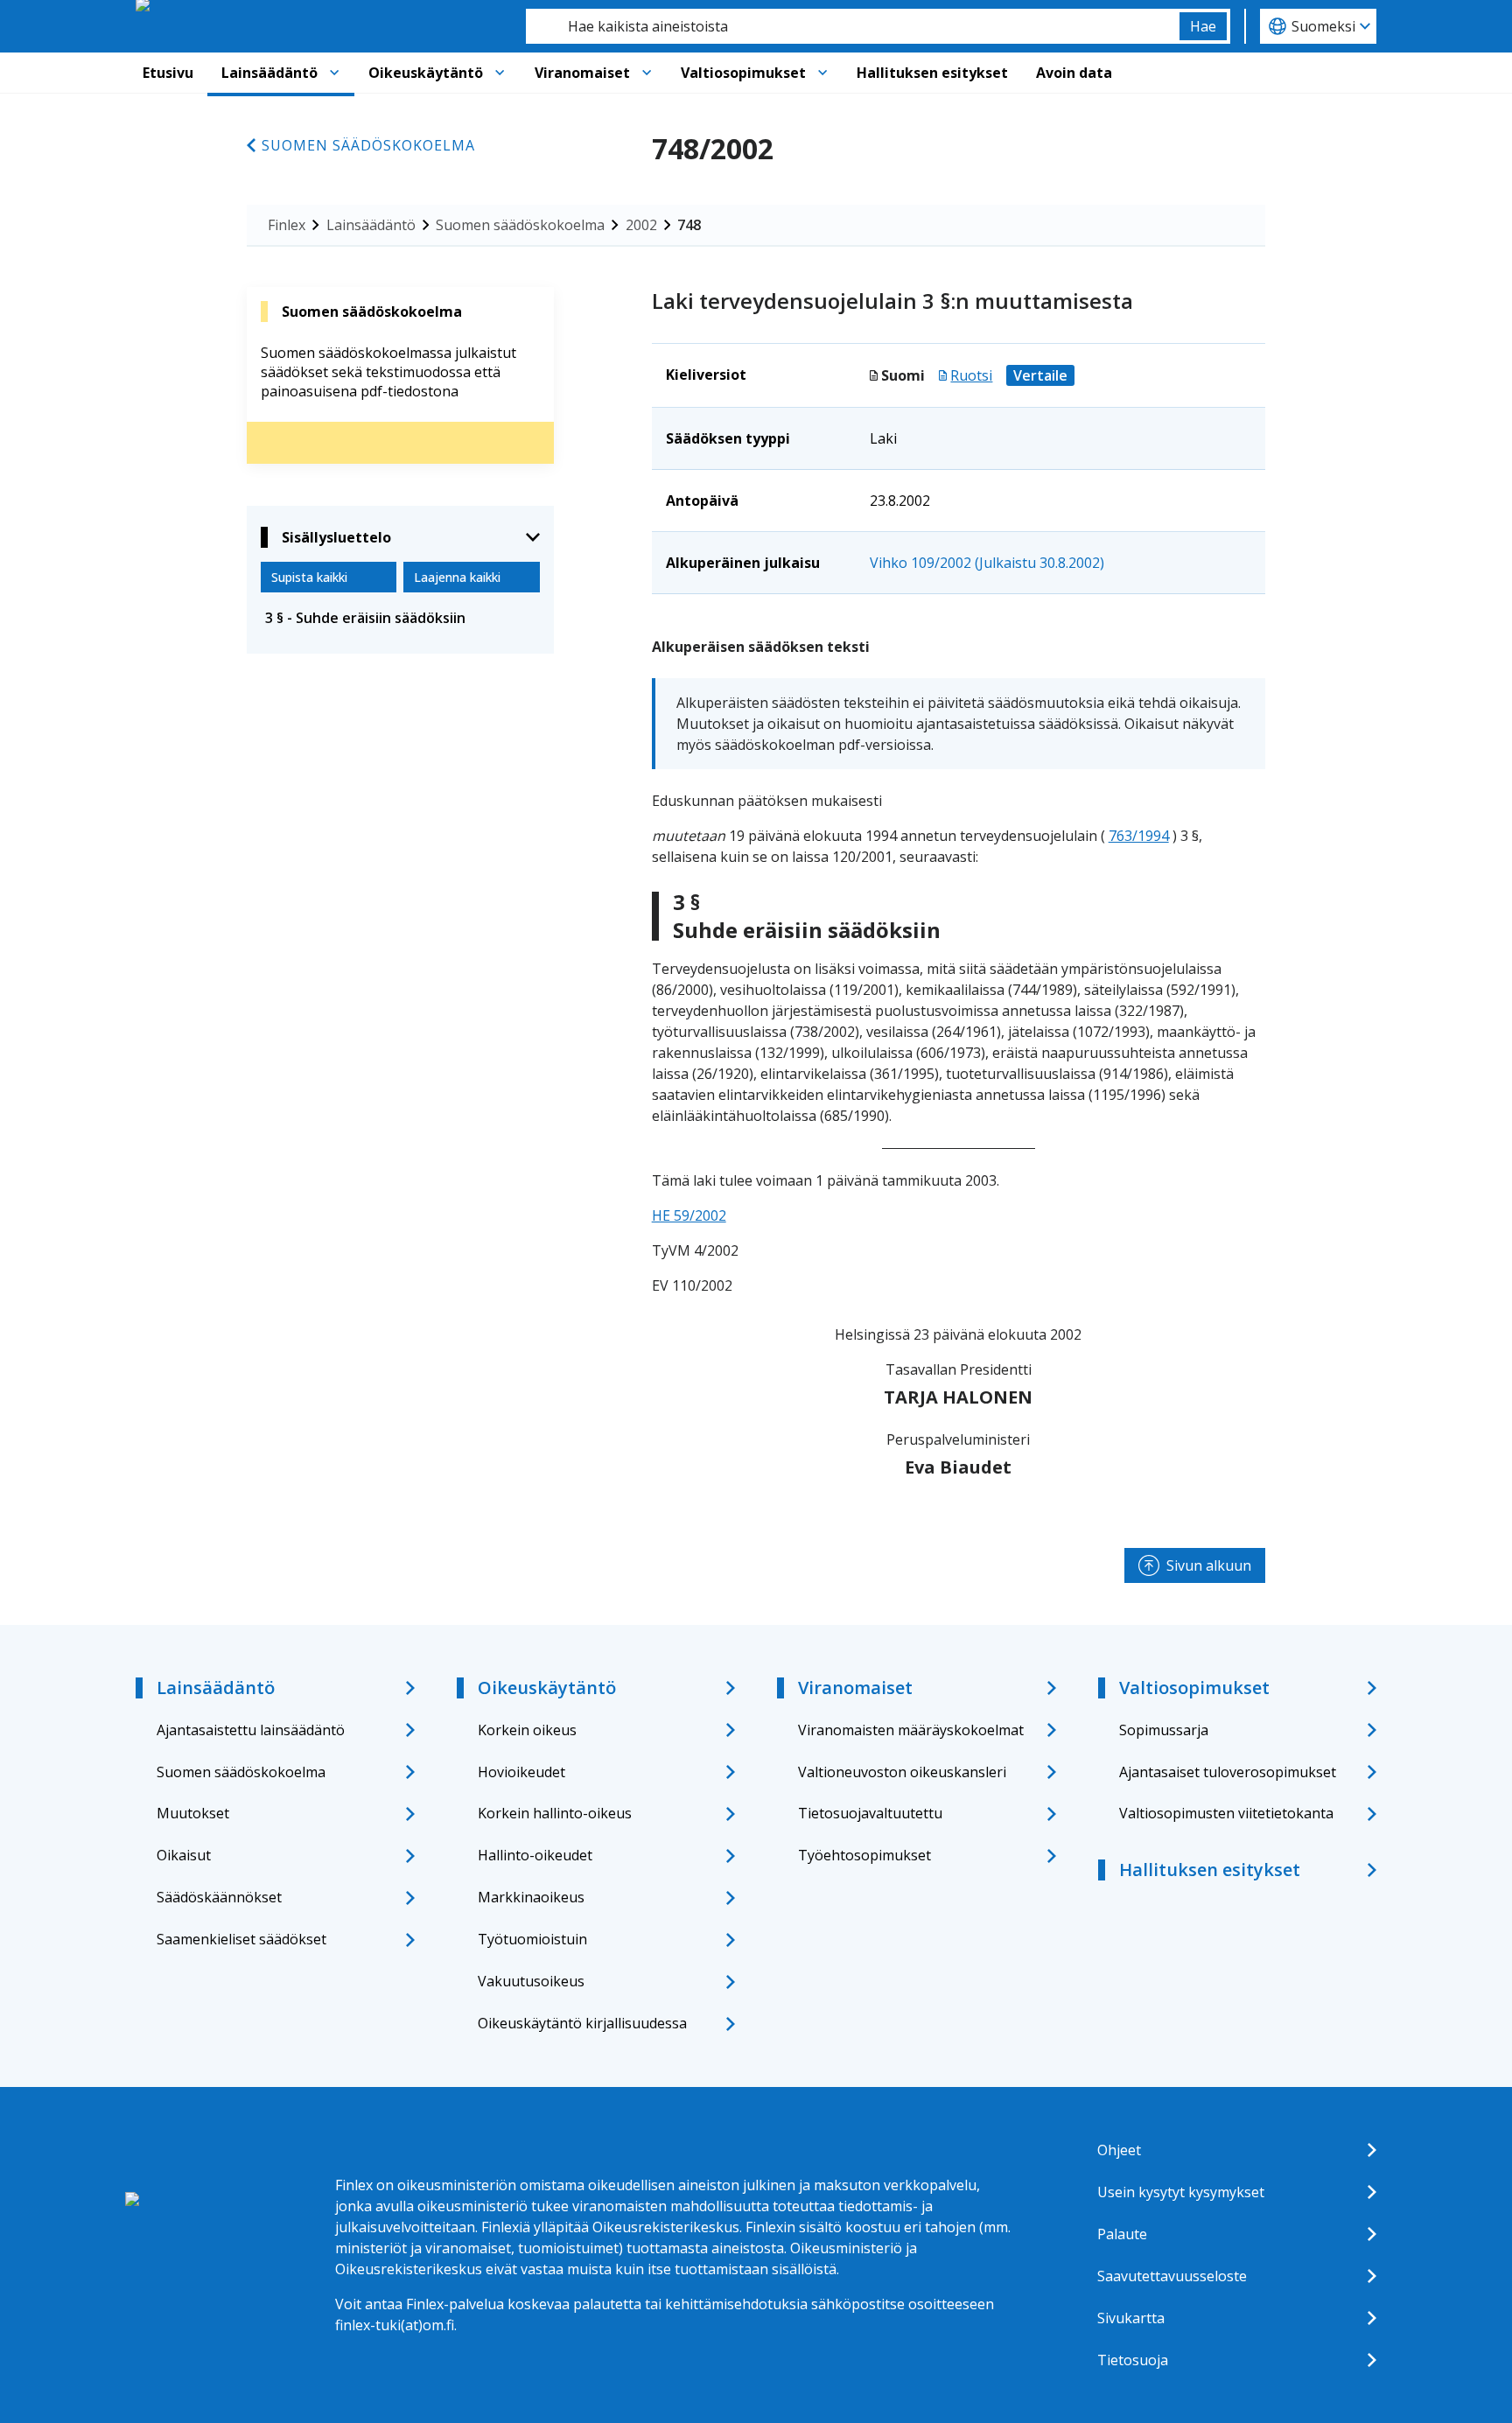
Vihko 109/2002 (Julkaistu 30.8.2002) (987, 563)
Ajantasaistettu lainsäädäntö (251, 1730)
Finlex (287, 225)
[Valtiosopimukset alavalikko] (822, 73)
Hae (1203, 26)
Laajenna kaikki (457, 577)
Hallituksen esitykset (932, 73)
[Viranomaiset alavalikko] (647, 73)
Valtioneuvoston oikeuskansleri (902, 1772)
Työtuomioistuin (532, 1939)
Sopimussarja (1164, 1730)
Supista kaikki (309, 577)
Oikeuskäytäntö (426, 73)
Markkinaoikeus (531, 1897)
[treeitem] (400, 618)
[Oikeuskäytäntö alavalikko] (500, 73)
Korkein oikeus (527, 1730)
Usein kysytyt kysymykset (1181, 2192)
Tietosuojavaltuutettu (870, 1813)
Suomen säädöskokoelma (368, 145)
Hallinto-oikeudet (535, 1855)
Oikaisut (184, 1855)
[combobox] (853, 26)
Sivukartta (1131, 2318)
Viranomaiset (582, 73)
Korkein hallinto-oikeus (555, 1813)
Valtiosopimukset (743, 73)
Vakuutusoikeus (531, 1981)
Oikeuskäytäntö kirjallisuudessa (582, 2023)
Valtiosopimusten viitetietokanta (1226, 1813)
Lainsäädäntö (269, 73)
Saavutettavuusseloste (1172, 2276)
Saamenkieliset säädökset (241, 1939)
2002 (641, 225)
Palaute (1122, 2234)
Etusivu (168, 73)
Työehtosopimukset (864, 1855)
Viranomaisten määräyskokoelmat (911, 1730)
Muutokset (193, 1813)
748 (689, 225)
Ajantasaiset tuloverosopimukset (1228, 1772)
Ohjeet (1119, 2150)
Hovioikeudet (521, 1772)
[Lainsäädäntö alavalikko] (334, 73)
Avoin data (1074, 73)
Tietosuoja (1133, 2360)
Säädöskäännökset (219, 1897)
